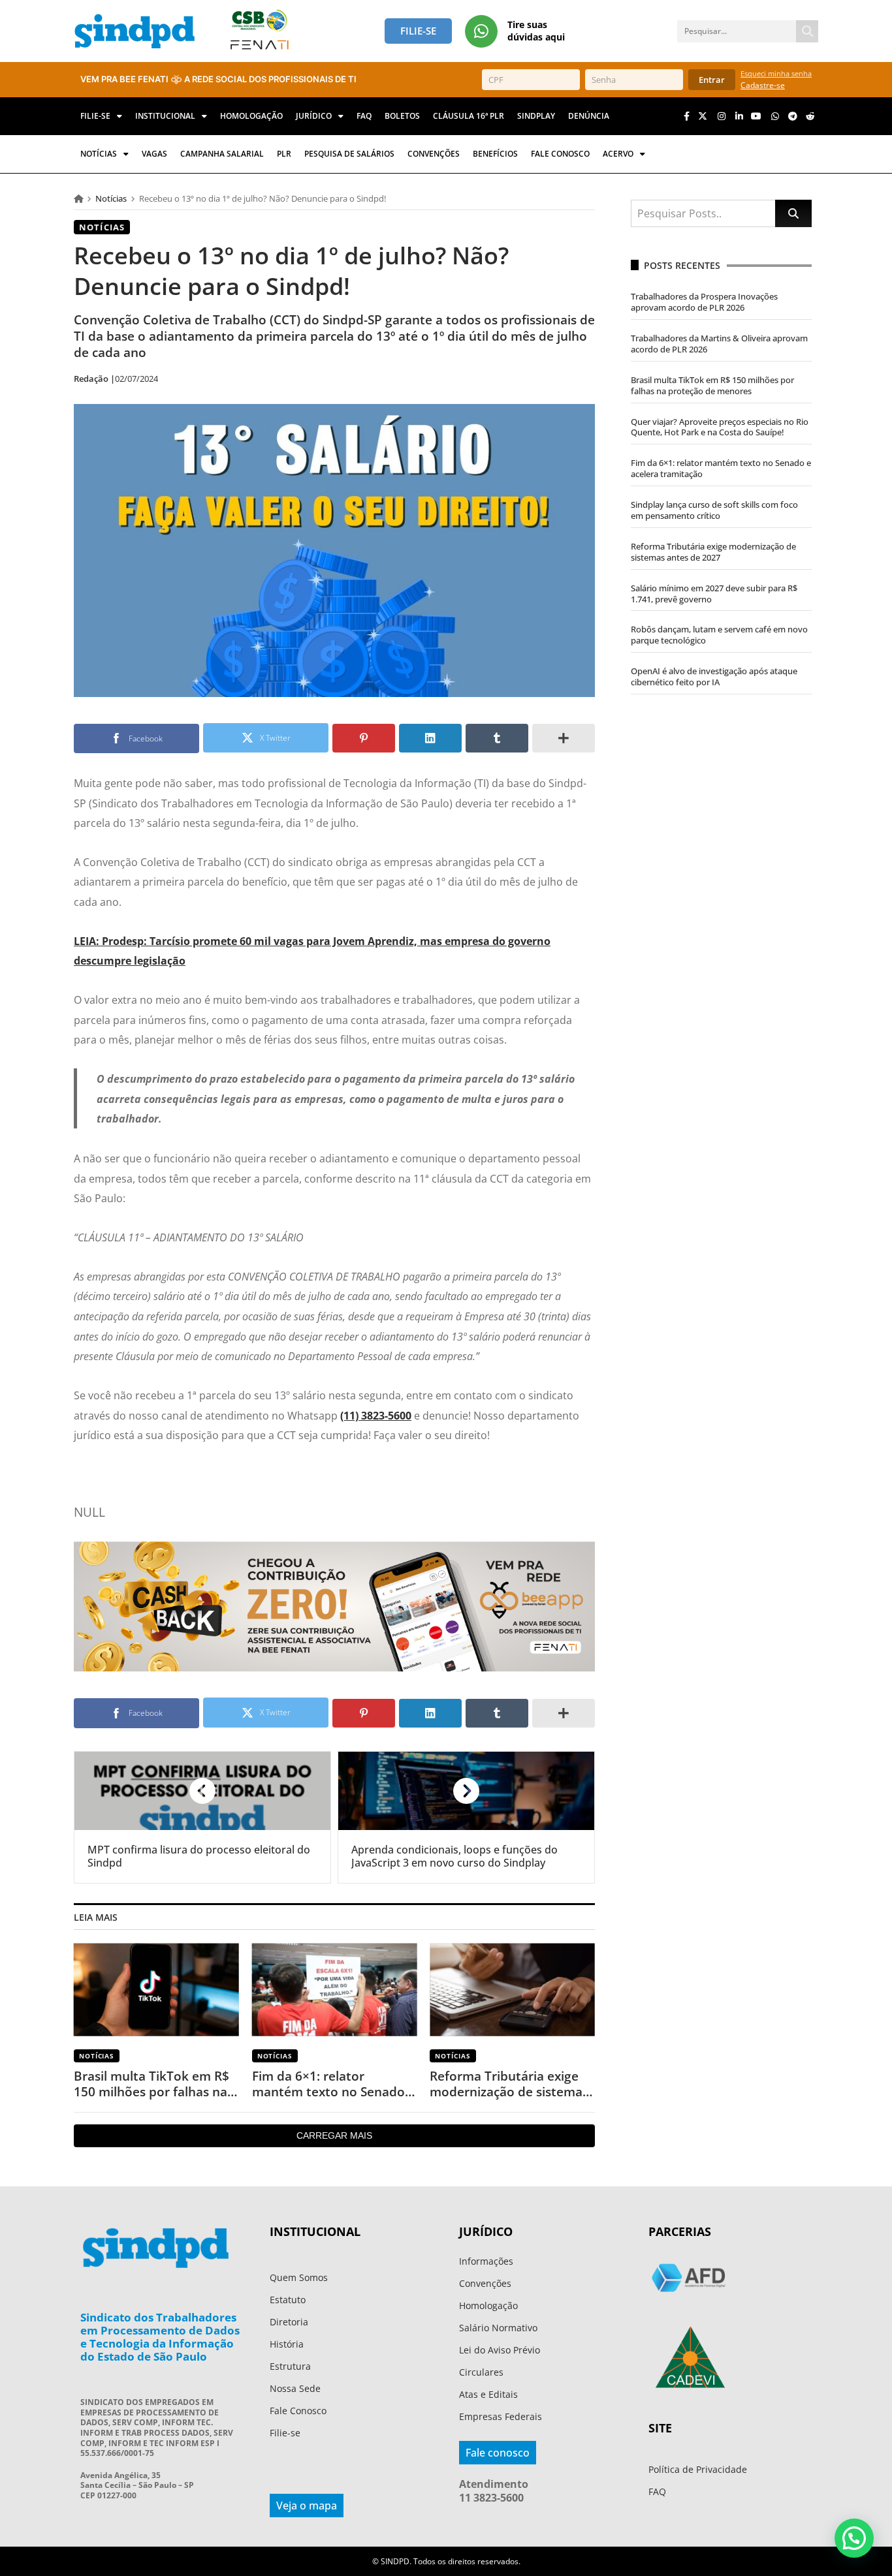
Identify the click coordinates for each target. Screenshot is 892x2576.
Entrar (712, 80)
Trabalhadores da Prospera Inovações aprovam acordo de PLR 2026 (704, 302)
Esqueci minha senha (776, 73)
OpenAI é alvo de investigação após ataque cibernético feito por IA (714, 676)
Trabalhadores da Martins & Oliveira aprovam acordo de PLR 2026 (719, 344)
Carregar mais (334, 2135)
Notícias (111, 198)
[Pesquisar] (807, 31)
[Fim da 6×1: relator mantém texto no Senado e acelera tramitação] (335, 1990)
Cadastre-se (763, 85)
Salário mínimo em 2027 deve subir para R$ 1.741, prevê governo (714, 594)
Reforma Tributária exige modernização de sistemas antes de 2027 (509, 2084)
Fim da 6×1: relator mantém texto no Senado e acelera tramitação (334, 2084)
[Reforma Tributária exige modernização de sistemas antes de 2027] (512, 1990)
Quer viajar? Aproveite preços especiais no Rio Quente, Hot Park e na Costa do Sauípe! (720, 427)
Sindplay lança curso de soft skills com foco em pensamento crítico (714, 510)
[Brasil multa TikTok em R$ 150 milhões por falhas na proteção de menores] (156, 1990)
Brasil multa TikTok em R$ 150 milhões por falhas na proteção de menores (151, 2084)
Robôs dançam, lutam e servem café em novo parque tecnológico (719, 635)
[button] (854, 2538)
